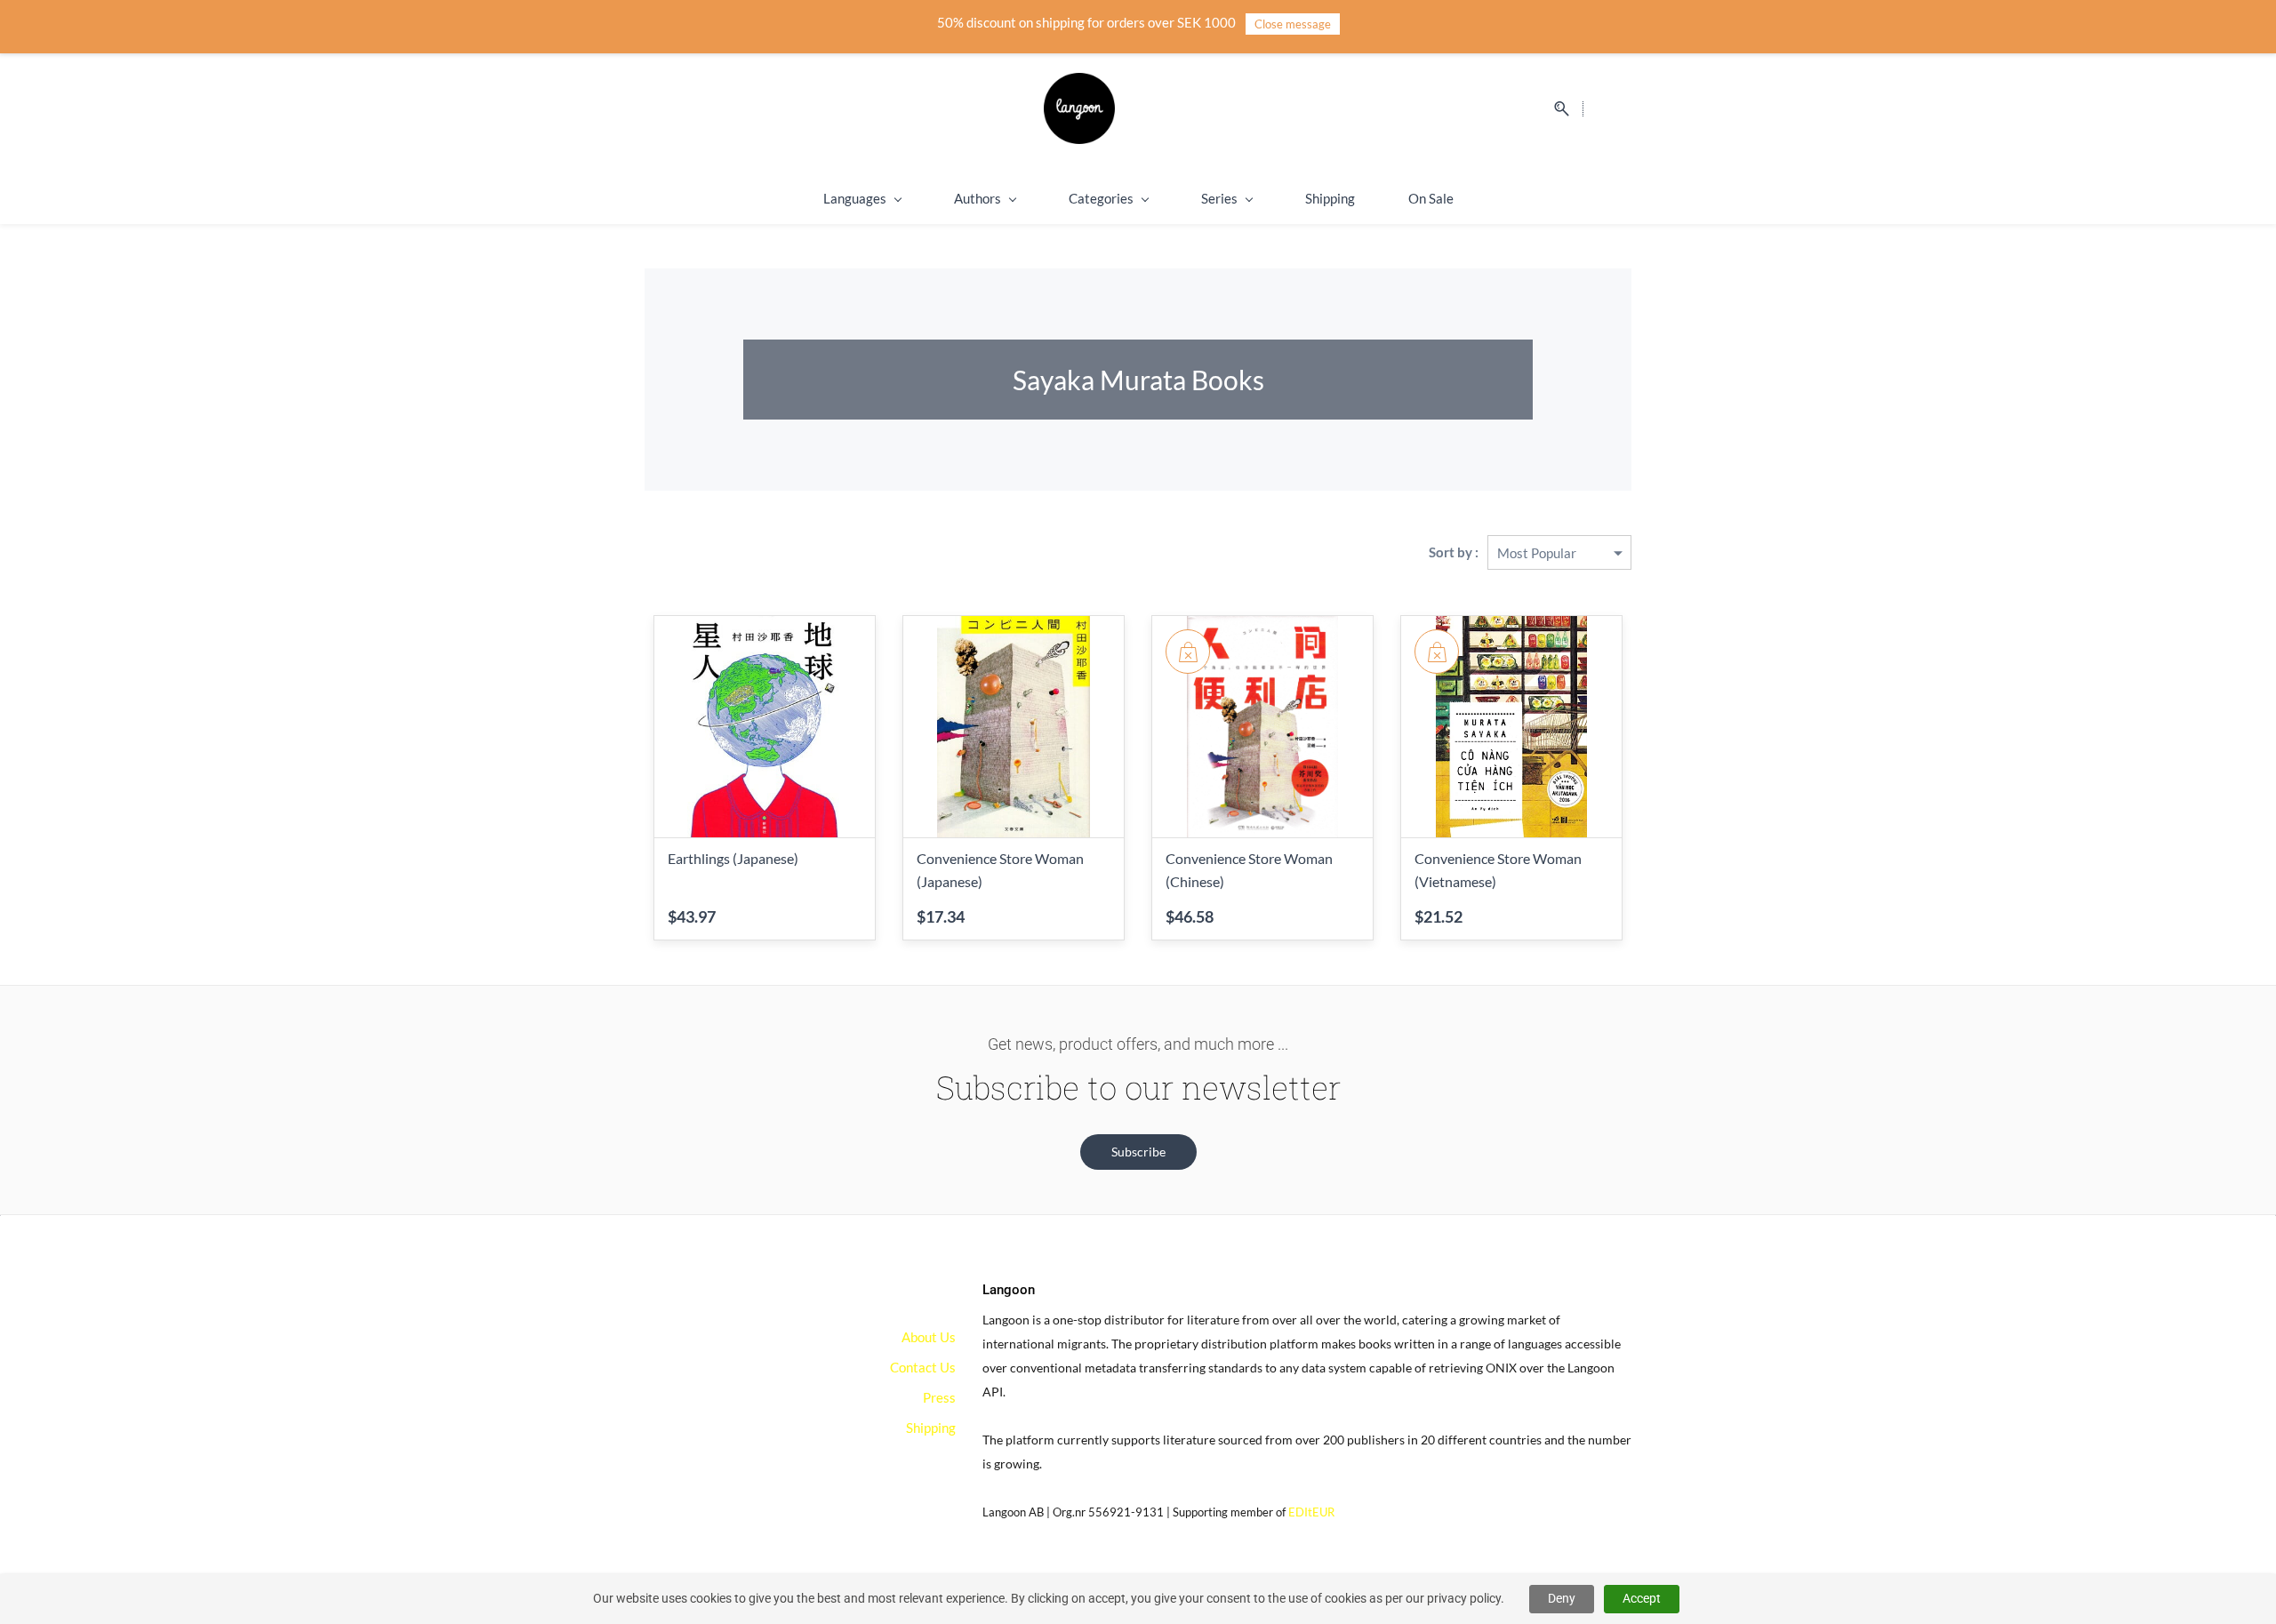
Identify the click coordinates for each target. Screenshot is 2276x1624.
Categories (1101, 198)
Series (1219, 198)
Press (939, 1397)
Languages (855, 198)
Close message (1293, 24)
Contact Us (923, 1367)
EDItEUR (1311, 1512)
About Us (929, 1337)
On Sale (1431, 198)
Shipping (1330, 198)
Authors (978, 198)
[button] (1138, 1152)
